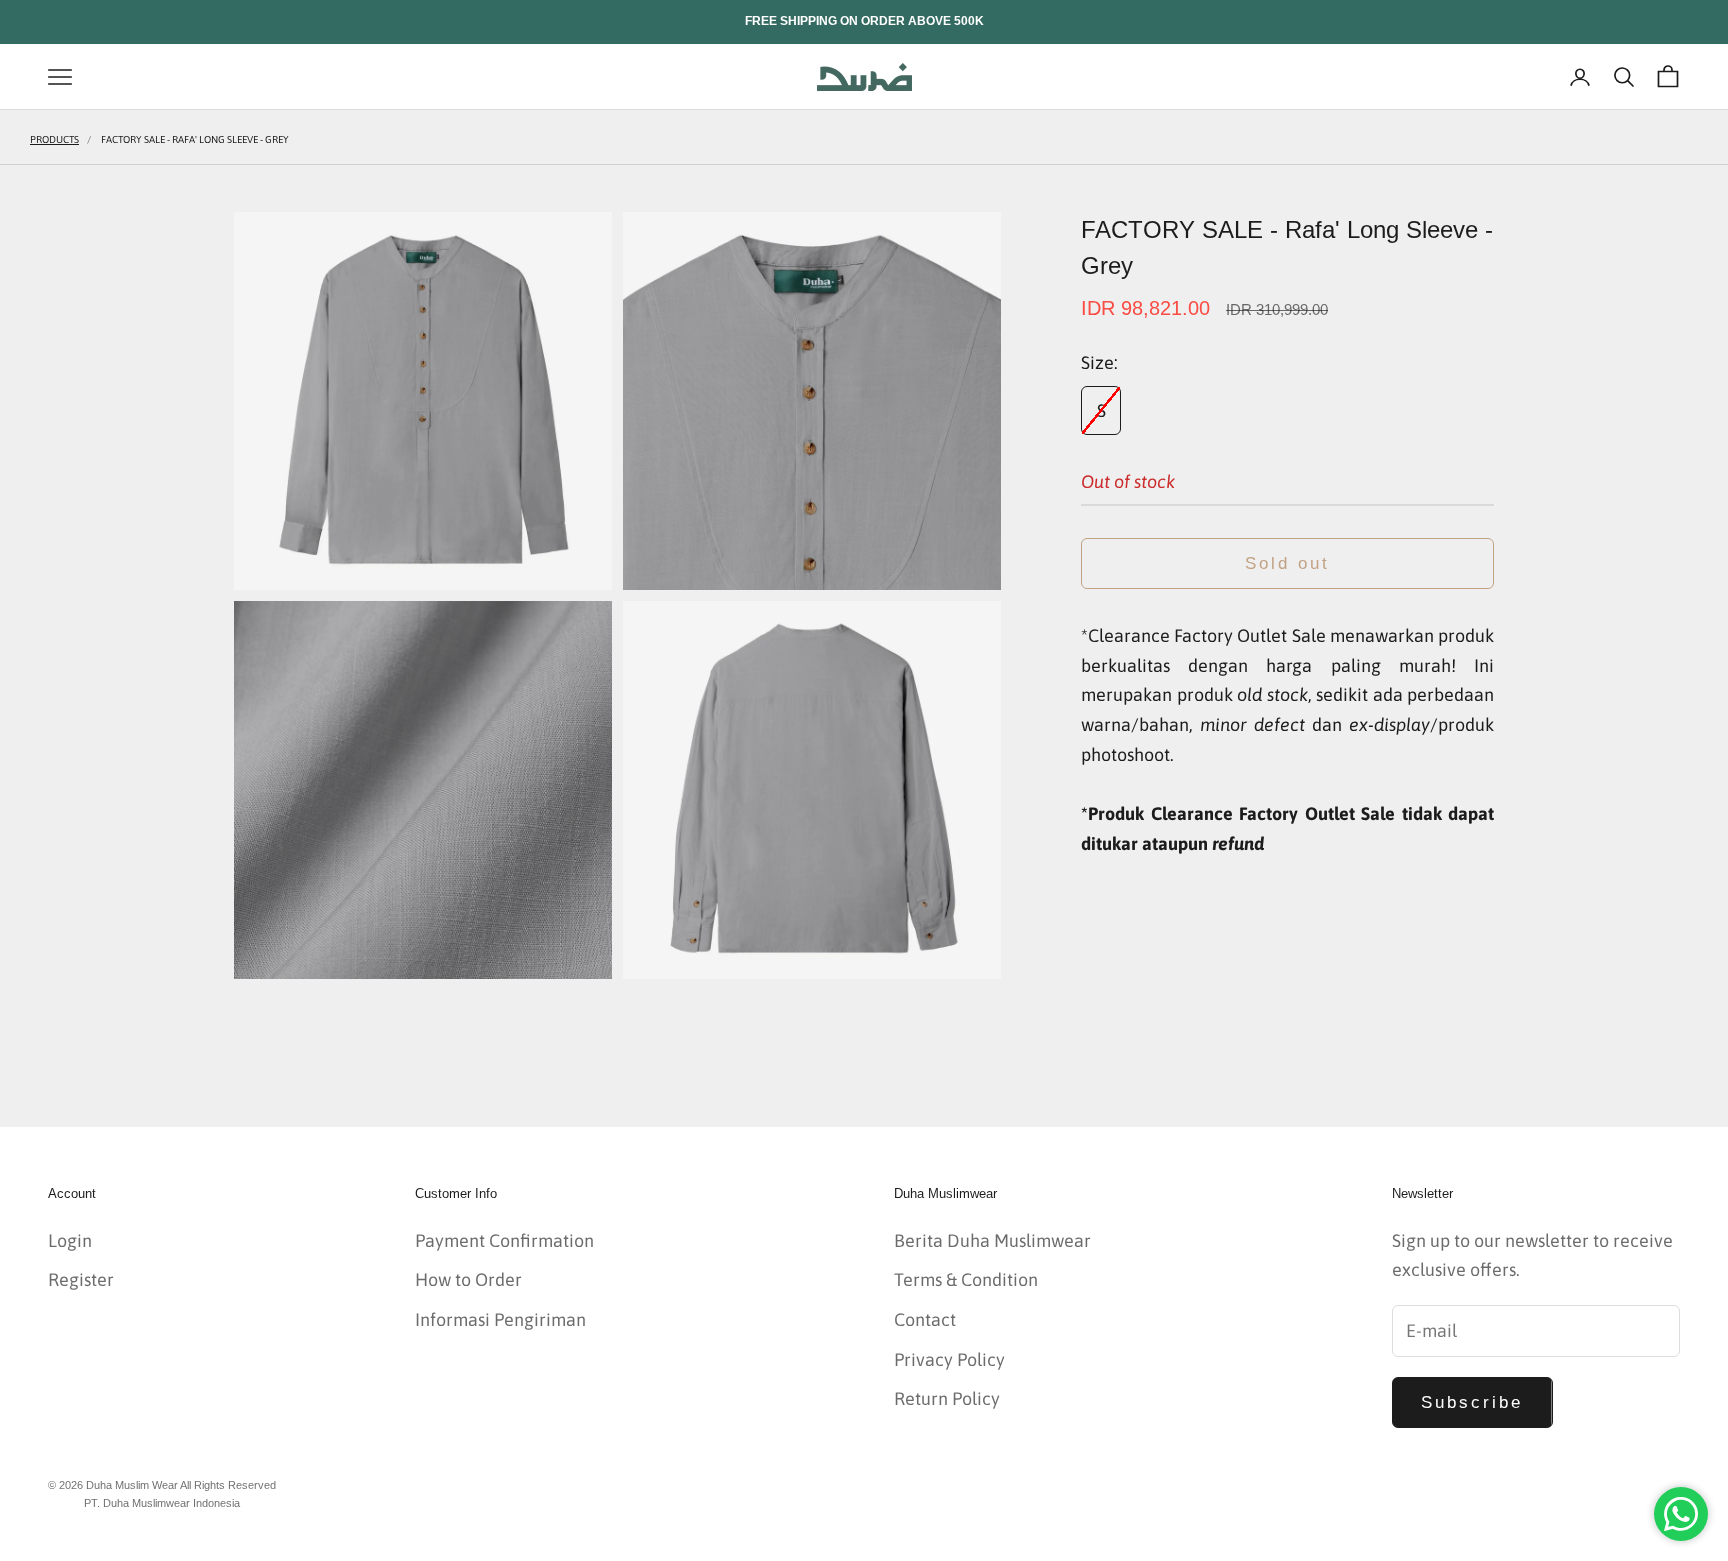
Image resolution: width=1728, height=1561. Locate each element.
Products (54, 139)
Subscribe (1472, 1402)
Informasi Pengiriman (500, 1319)
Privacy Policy (949, 1359)
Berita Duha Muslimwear (992, 1240)
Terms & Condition (966, 1279)
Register (81, 1279)
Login (70, 1240)
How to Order (468, 1279)
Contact (925, 1319)
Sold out (1287, 563)
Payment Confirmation (504, 1240)
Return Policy (947, 1398)
